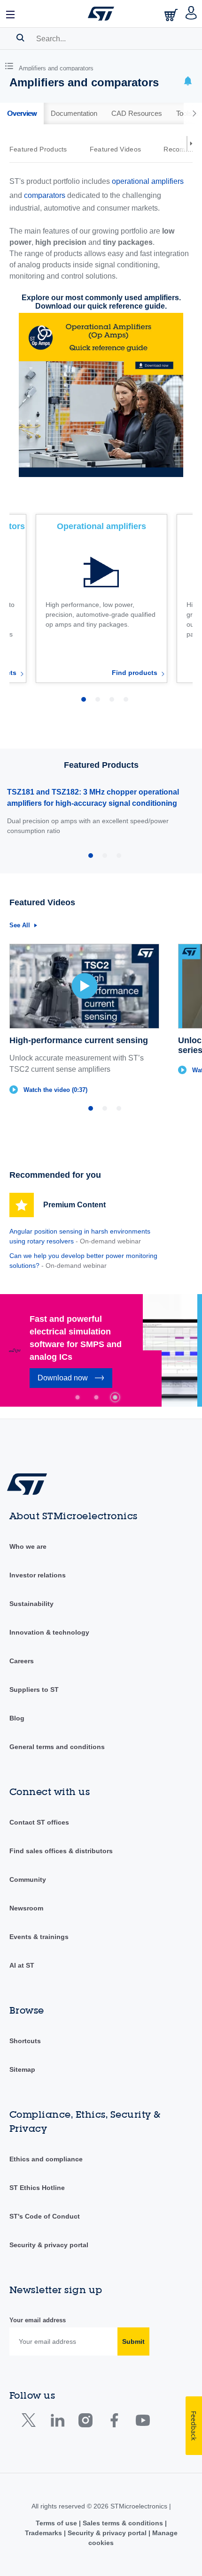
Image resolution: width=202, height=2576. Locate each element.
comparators (45, 195)
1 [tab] (78, 1397)
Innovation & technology (49, 1632)
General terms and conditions (57, 1747)
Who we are (28, 1546)
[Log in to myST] (191, 14)
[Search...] (20, 38)
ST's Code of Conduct (45, 2216)
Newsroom (26, 1908)
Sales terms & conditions (123, 2523)
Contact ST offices (39, 1822)
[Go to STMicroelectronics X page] (31, 2422)
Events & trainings (39, 1937)
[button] (11, 14)
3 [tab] (115, 1397)
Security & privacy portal (49, 2245)
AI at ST (22, 1965)
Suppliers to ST (34, 1690)
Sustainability (31, 1604)
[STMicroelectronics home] (101, 14)
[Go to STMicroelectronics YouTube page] (143, 2422)
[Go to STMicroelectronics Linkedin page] (57, 2422)
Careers (22, 1661)
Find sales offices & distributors (61, 1851)
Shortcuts (25, 2041)
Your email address (38, 2320)
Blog (17, 1718)
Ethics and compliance (46, 2159)
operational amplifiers (148, 181)
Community (28, 1879)
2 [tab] (96, 1397)
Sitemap (22, 2069)
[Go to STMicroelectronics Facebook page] (114, 2422)
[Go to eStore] (172, 15)
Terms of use (57, 2523)
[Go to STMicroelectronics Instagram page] (85, 2422)
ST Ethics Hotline (37, 2188)
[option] (43, 149)
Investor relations (38, 1575)
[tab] (22, 114)
